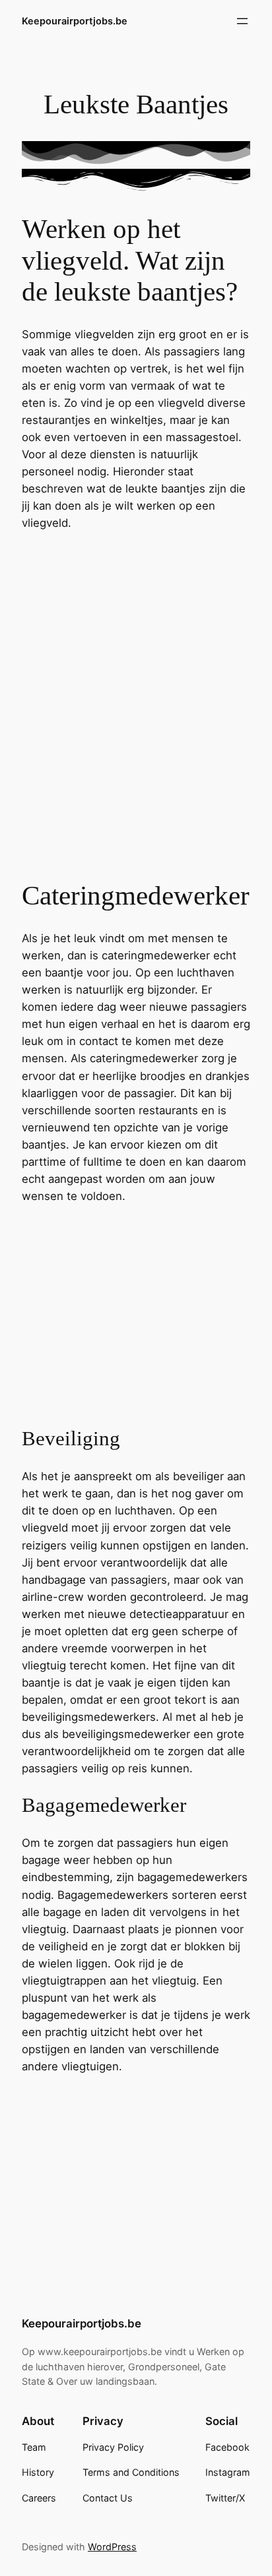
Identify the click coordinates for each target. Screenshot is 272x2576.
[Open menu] (242, 21)
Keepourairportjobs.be (75, 21)
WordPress (112, 2547)
